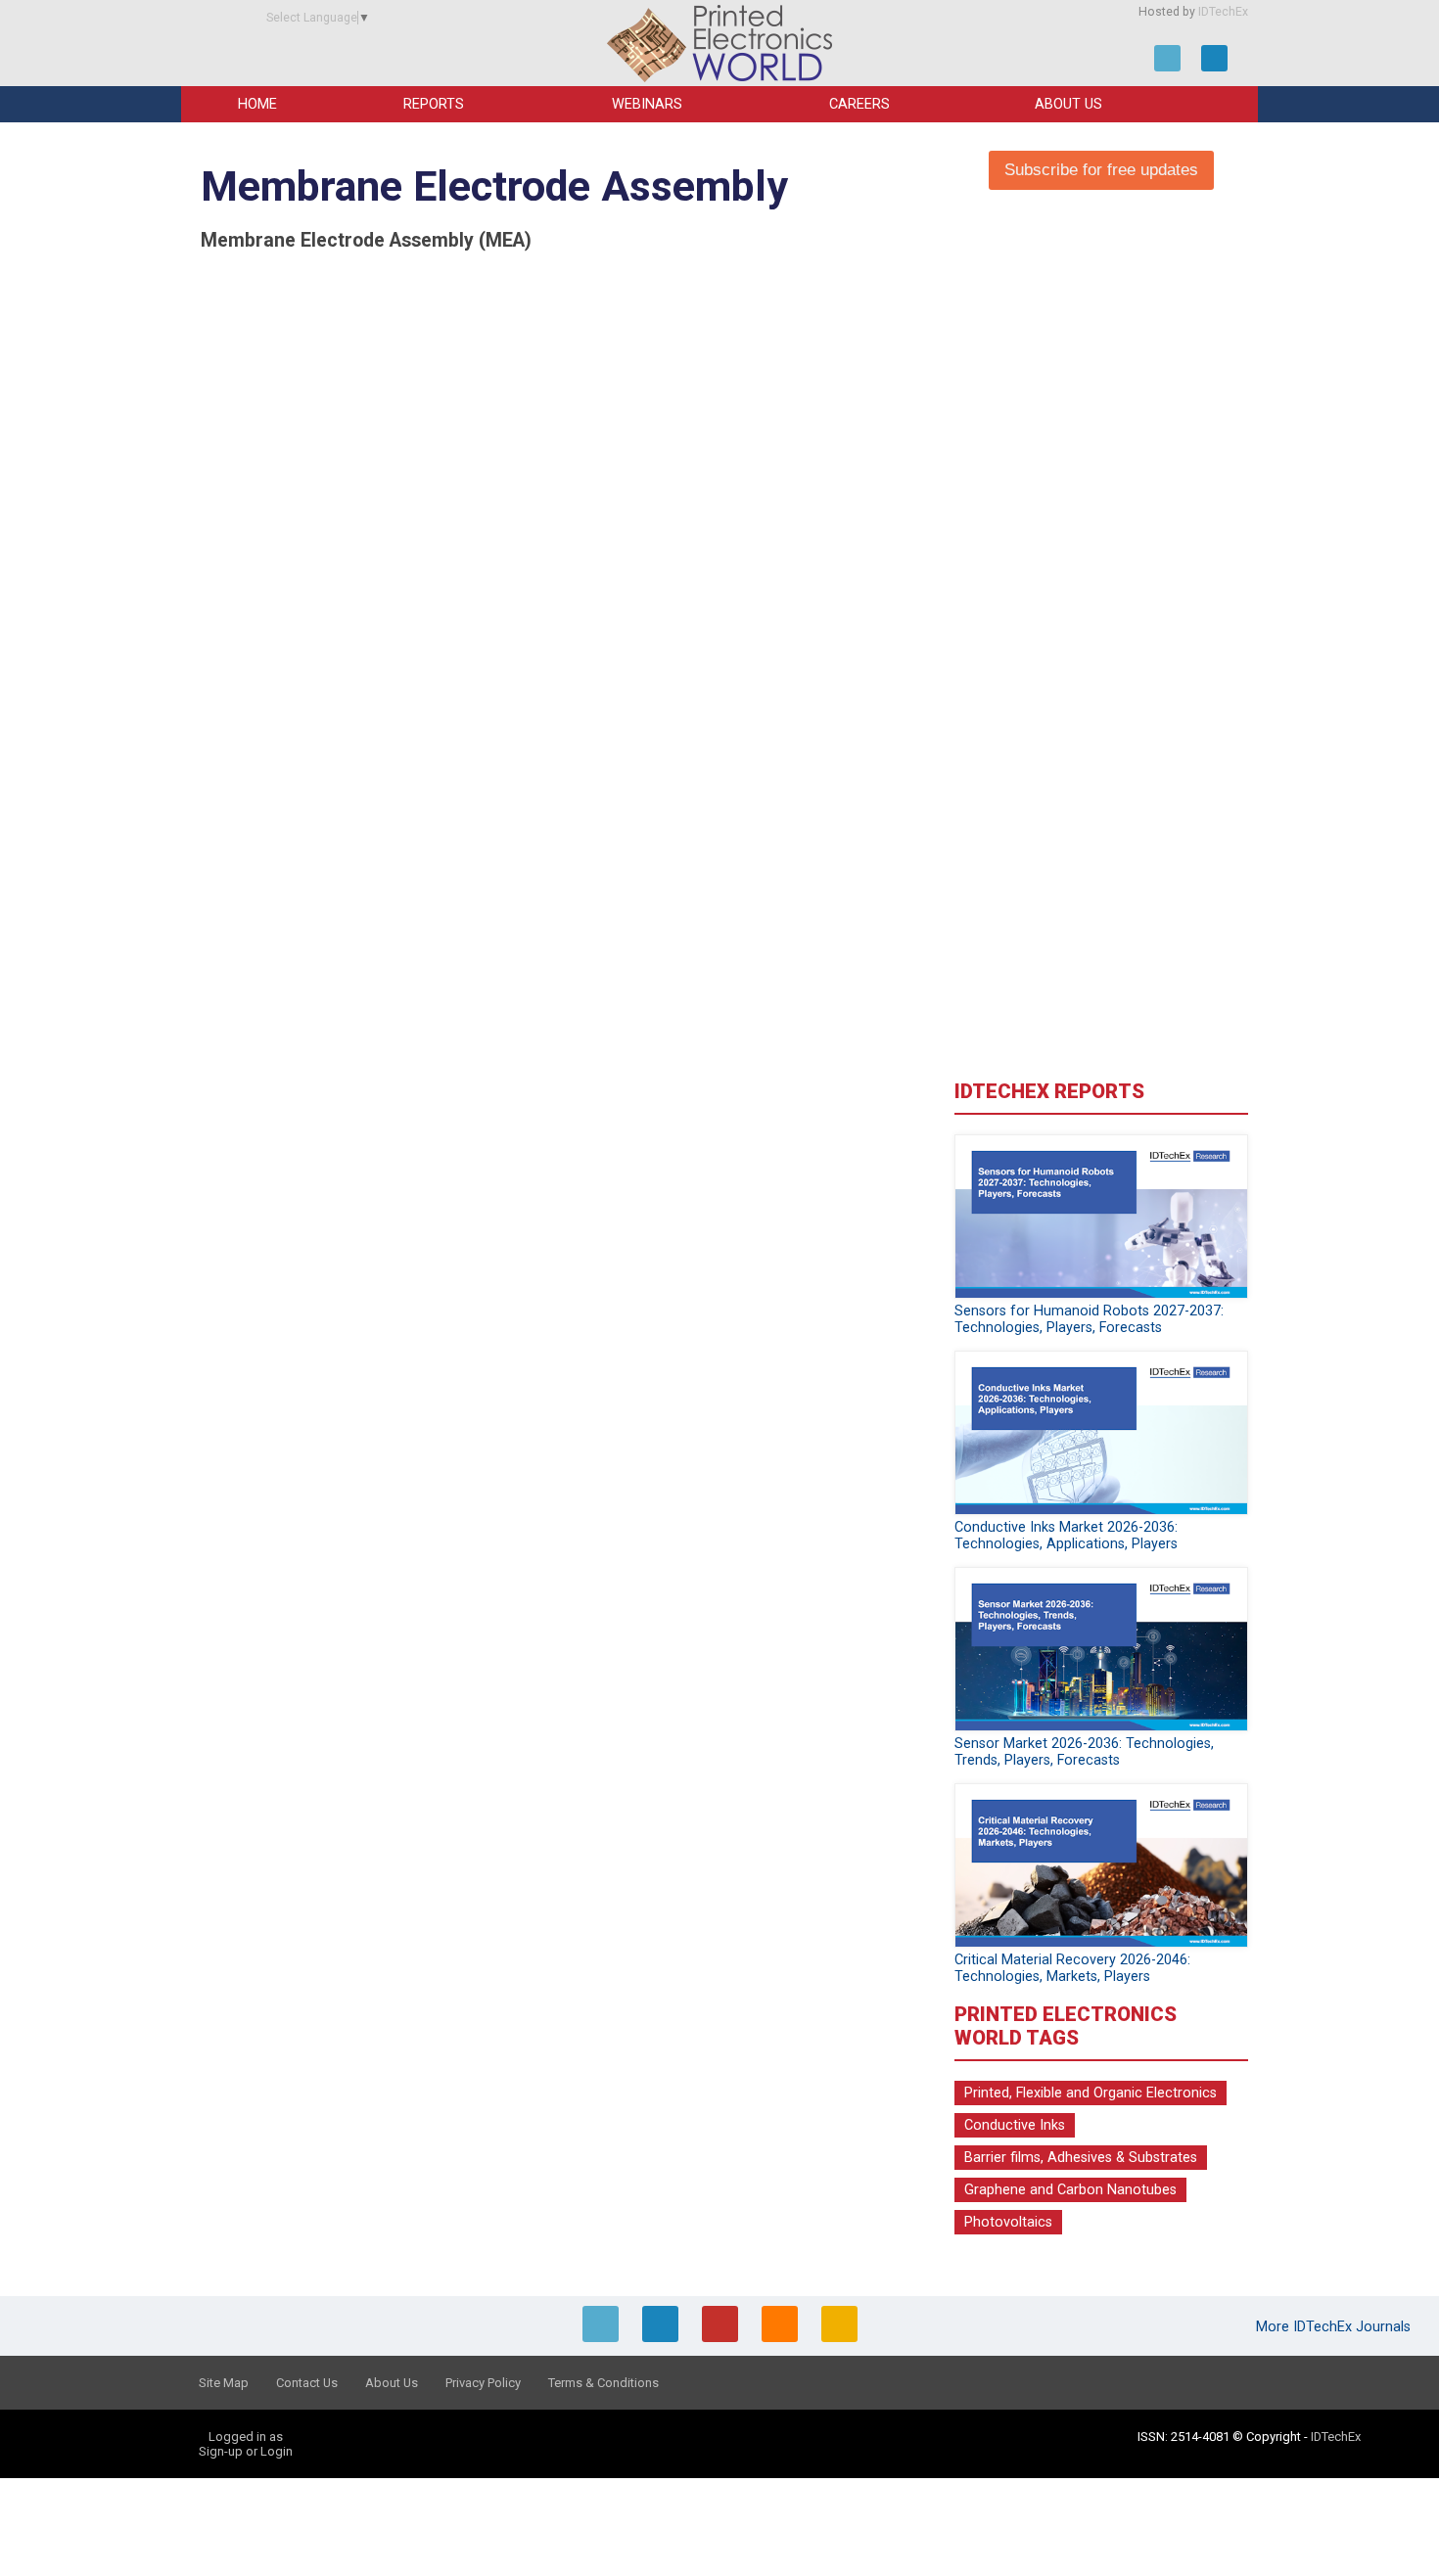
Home (257, 104)
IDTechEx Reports (1049, 1091)
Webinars (647, 104)
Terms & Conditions (603, 2383)
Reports (434, 104)
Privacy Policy (483, 2383)
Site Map (224, 2383)
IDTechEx (1223, 12)
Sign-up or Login (246, 2451)
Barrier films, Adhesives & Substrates (1081, 2158)
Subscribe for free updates (1101, 170)
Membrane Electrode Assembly (494, 186)
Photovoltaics (1008, 2222)
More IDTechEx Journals (1335, 2327)
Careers (859, 104)
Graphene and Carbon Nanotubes (1070, 2190)
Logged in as (246, 2437)
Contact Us (307, 2383)
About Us (1068, 104)
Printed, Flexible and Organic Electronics (1091, 2093)
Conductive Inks (1015, 2125)
